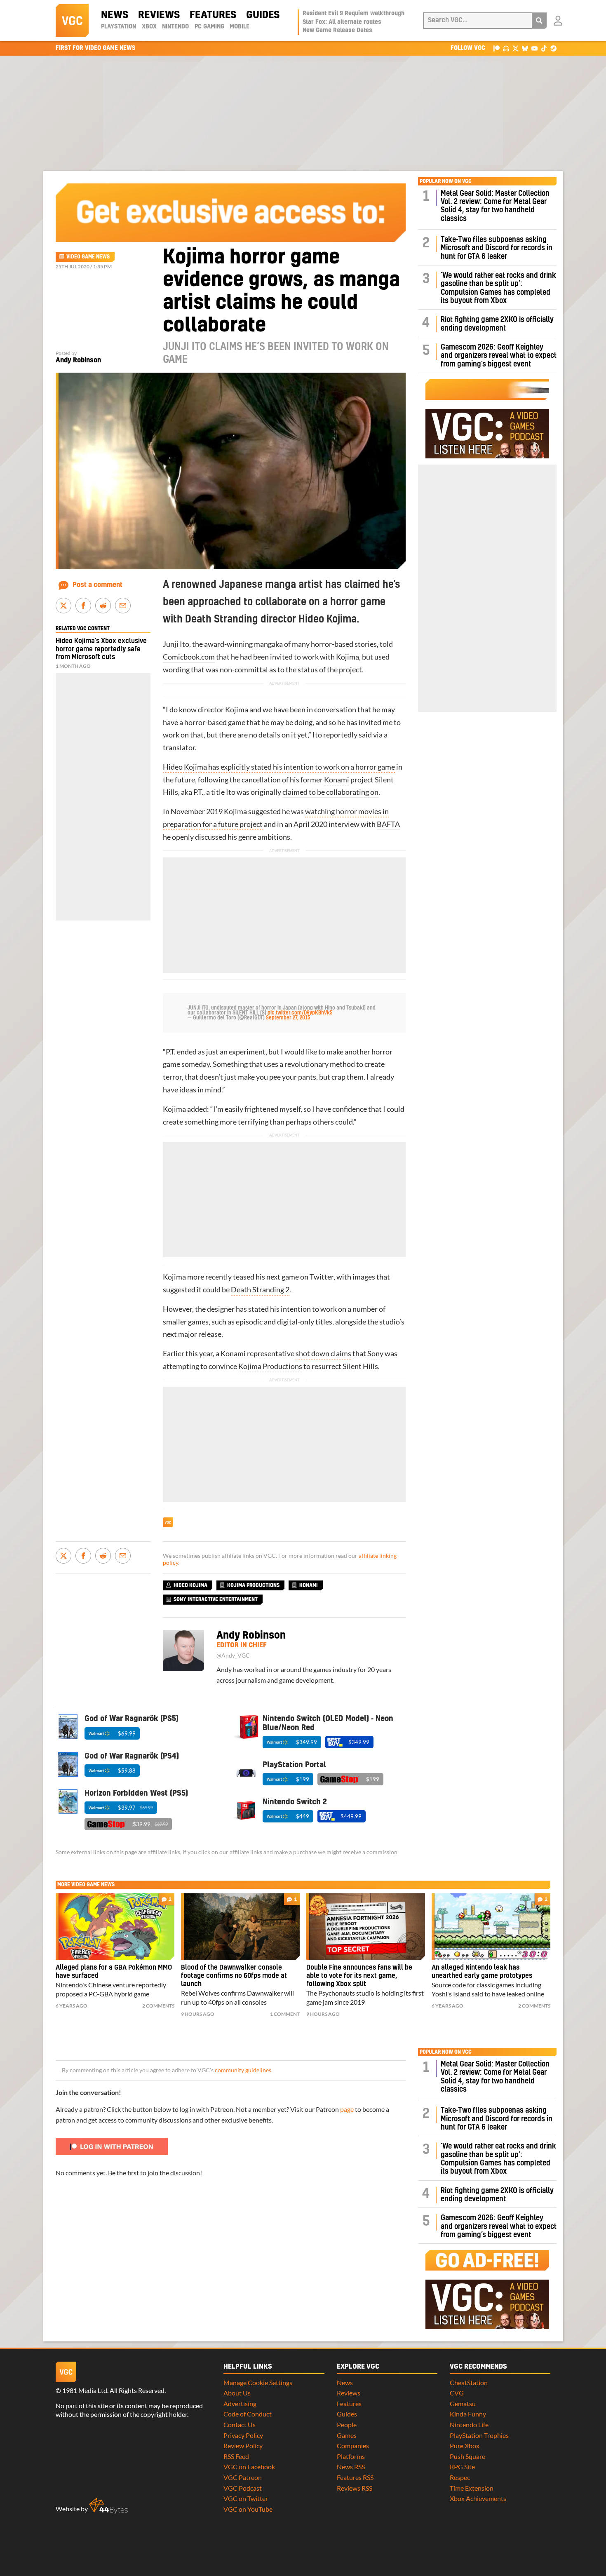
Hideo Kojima (190, 1585)
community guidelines (243, 2070)
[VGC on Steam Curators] (553, 48)
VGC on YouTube (248, 2509)
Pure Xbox (465, 2446)
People (347, 2425)
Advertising (240, 2403)
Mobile (240, 27)
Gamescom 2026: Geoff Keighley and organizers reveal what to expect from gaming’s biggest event (499, 356)
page (347, 2109)
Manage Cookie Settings (258, 2382)
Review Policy (243, 2446)
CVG (457, 2393)
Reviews (159, 15)
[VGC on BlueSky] (525, 48)
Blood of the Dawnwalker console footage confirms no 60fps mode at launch (234, 1976)
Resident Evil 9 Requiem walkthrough (353, 14)
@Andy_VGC (233, 1655)
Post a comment (97, 585)
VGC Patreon (243, 2477)
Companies (353, 2446)
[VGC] (72, 21)
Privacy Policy (243, 2435)
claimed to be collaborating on (330, 792)
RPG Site (462, 2467)
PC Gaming (209, 27)
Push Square (467, 2456)
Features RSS (355, 2477)
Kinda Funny (468, 2414)
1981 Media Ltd (85, 2390)
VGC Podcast (243, 2488)
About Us (237, 2393)
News (115, 15)
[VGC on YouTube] (534, 48)
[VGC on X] (516, 48)
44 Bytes (108, 2506)
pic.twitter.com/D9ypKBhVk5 (300, 1013)
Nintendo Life (469, 2425)
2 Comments (158, 2006)
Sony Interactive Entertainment (216, 1599)
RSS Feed (236, 2456)
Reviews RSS (355, 2488)
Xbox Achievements (478, 2498)
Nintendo (175, 27)
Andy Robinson (78, 360)
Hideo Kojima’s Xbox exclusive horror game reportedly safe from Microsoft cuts (101, 649)
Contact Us (240, 2425)
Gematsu (463, 2403)
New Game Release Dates (337, 31)
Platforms (351, 2456)
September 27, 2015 (288, 1018)
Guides (263, 15)
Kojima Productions (270, 1366)
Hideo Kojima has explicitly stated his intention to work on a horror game (279, 767)
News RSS (351, 2467)
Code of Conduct (248, 2414)
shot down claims (323, 1354)
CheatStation (469, 2382)
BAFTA (388, 824)
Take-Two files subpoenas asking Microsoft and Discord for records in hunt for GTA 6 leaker (497, 248)
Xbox (149, 27)
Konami (337, 780)
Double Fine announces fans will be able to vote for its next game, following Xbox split (359, 1976)
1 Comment (285, 2014)
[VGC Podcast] (506, 48)
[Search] (539, 21)
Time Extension (472, 2488)
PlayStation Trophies (479, 2435)
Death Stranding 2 (260, 1290)
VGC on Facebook (249, 2467)
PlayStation (119, 27)
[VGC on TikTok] (544, 48)
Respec (460, 2477)
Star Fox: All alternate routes (342, 22)
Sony (375, 1354)
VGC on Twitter (246, 2498)
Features (213, 15)
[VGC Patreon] (497, 48)
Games (347, 2435)
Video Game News (88, 257)
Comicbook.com (189, 657)
